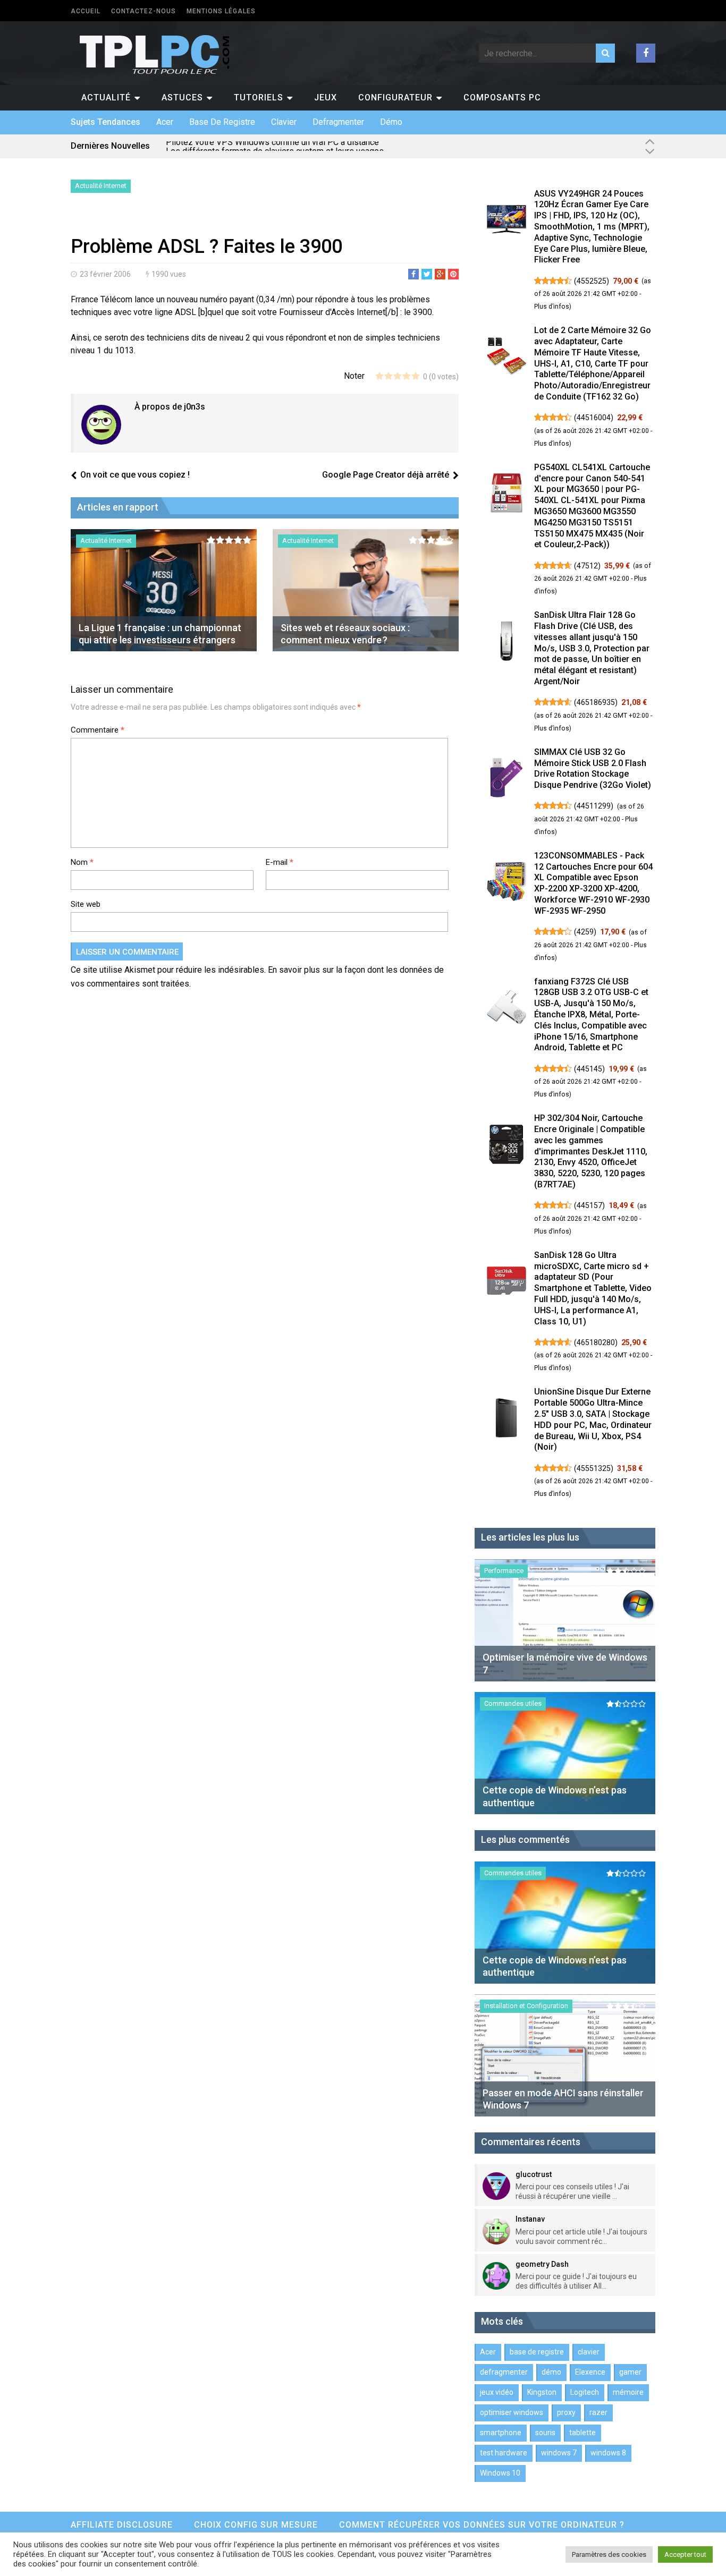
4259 (585, 932)
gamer (630, 2372)
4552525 (592, 281)
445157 (589, 1205)
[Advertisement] (195, 217)
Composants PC (502, 97)
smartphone (501, 2433)
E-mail (280, 862)
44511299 (594, 806)
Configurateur (395, 97)
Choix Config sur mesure (256, 2525)
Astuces (182, 97)
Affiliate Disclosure (122, 2525)
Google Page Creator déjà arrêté (386, 475)
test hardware (504, 2453)
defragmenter (338, 122)
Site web (86, 904)
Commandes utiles (513, 1703)
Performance (504, 1571)
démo (391, 122)
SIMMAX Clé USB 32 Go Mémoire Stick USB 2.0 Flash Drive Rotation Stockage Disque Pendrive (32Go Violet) (593, 768)
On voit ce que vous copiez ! (135, 475)
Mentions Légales (221, 11)
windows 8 (608, 2453)
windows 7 (559, 2453)
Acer (165, 122)
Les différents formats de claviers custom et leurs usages (275, 146)
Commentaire (98, 730)
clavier (284, 122)
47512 (587, 566)
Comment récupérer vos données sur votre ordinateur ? (482, 2525)
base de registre (222, 122)
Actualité (106, 97)
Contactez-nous (143, 11)
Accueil (86, 11)
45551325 (594, 1468)
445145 (589, 1069)
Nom (82, 862)
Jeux (326, 97)
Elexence (590, 2372)
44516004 (594, 418)
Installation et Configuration (526, 2006)
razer (598, 2412)
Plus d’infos (552, 307)
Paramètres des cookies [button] (609, 2554)
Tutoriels (259, 97)
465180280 (596, 1342)
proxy (566, 2412)
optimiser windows (512, 2412)
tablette (583, 2433)
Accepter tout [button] (685, 2554)
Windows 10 (500, 2473)
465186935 (596, 702)
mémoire (628, 2392)
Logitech (585, 2392)
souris (545, 2433)
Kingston (542, 2392)
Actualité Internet (101, 186)
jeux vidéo (497, 2392)
